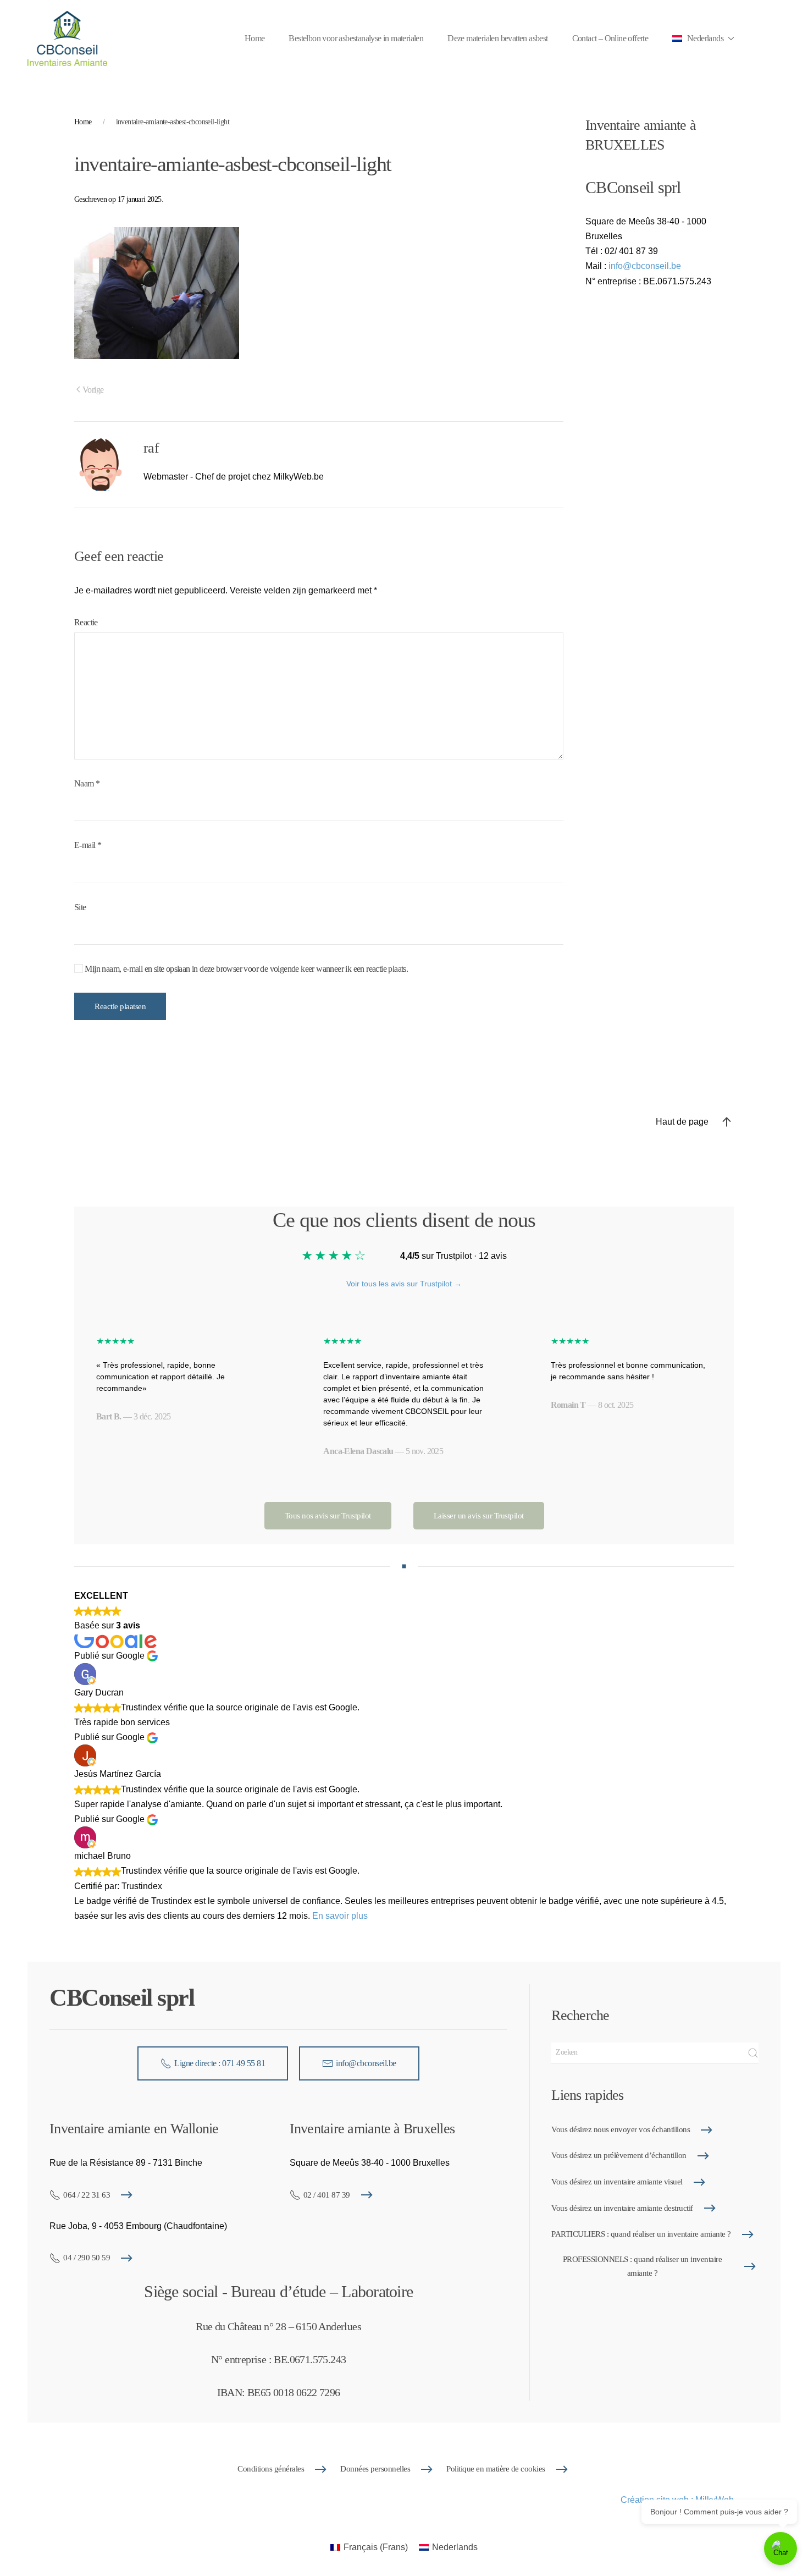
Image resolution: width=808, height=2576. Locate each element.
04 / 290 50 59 (87, 2258)
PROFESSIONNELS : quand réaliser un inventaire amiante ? (643, 2266)
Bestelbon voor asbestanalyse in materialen (356, 38)
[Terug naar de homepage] (67, 38)
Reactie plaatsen (120, 1006)
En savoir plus (340, 1916)
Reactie (86, 622)
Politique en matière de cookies (496, 2469)
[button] (703, 38)
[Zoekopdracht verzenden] (753, 2053)
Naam (87, 783)
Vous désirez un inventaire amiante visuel (617, 2182)
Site (80, 907)
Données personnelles (375, 2469)
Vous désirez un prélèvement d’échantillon (619, 2155)
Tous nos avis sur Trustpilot (328, 1516)
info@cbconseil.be (645, 266)
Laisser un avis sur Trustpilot (479, 1516)
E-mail (88, 845)
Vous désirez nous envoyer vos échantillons (621, 2129)
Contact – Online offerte (610, 38)
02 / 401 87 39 (327, 2195)
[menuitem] (369, 2547)
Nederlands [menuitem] (455, 2547)
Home (255, 38)
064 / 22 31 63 (87, 2195)
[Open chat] (781, 2549)
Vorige (93, 390)
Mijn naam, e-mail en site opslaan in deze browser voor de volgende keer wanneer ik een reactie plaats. (245, 969)
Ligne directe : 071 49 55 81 (220, 2063)
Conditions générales (271, 2469)
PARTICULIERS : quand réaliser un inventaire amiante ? (641, 2234)
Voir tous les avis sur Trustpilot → (404, 1284)
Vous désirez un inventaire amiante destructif (622, 2208)
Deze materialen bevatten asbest (497, 38)
